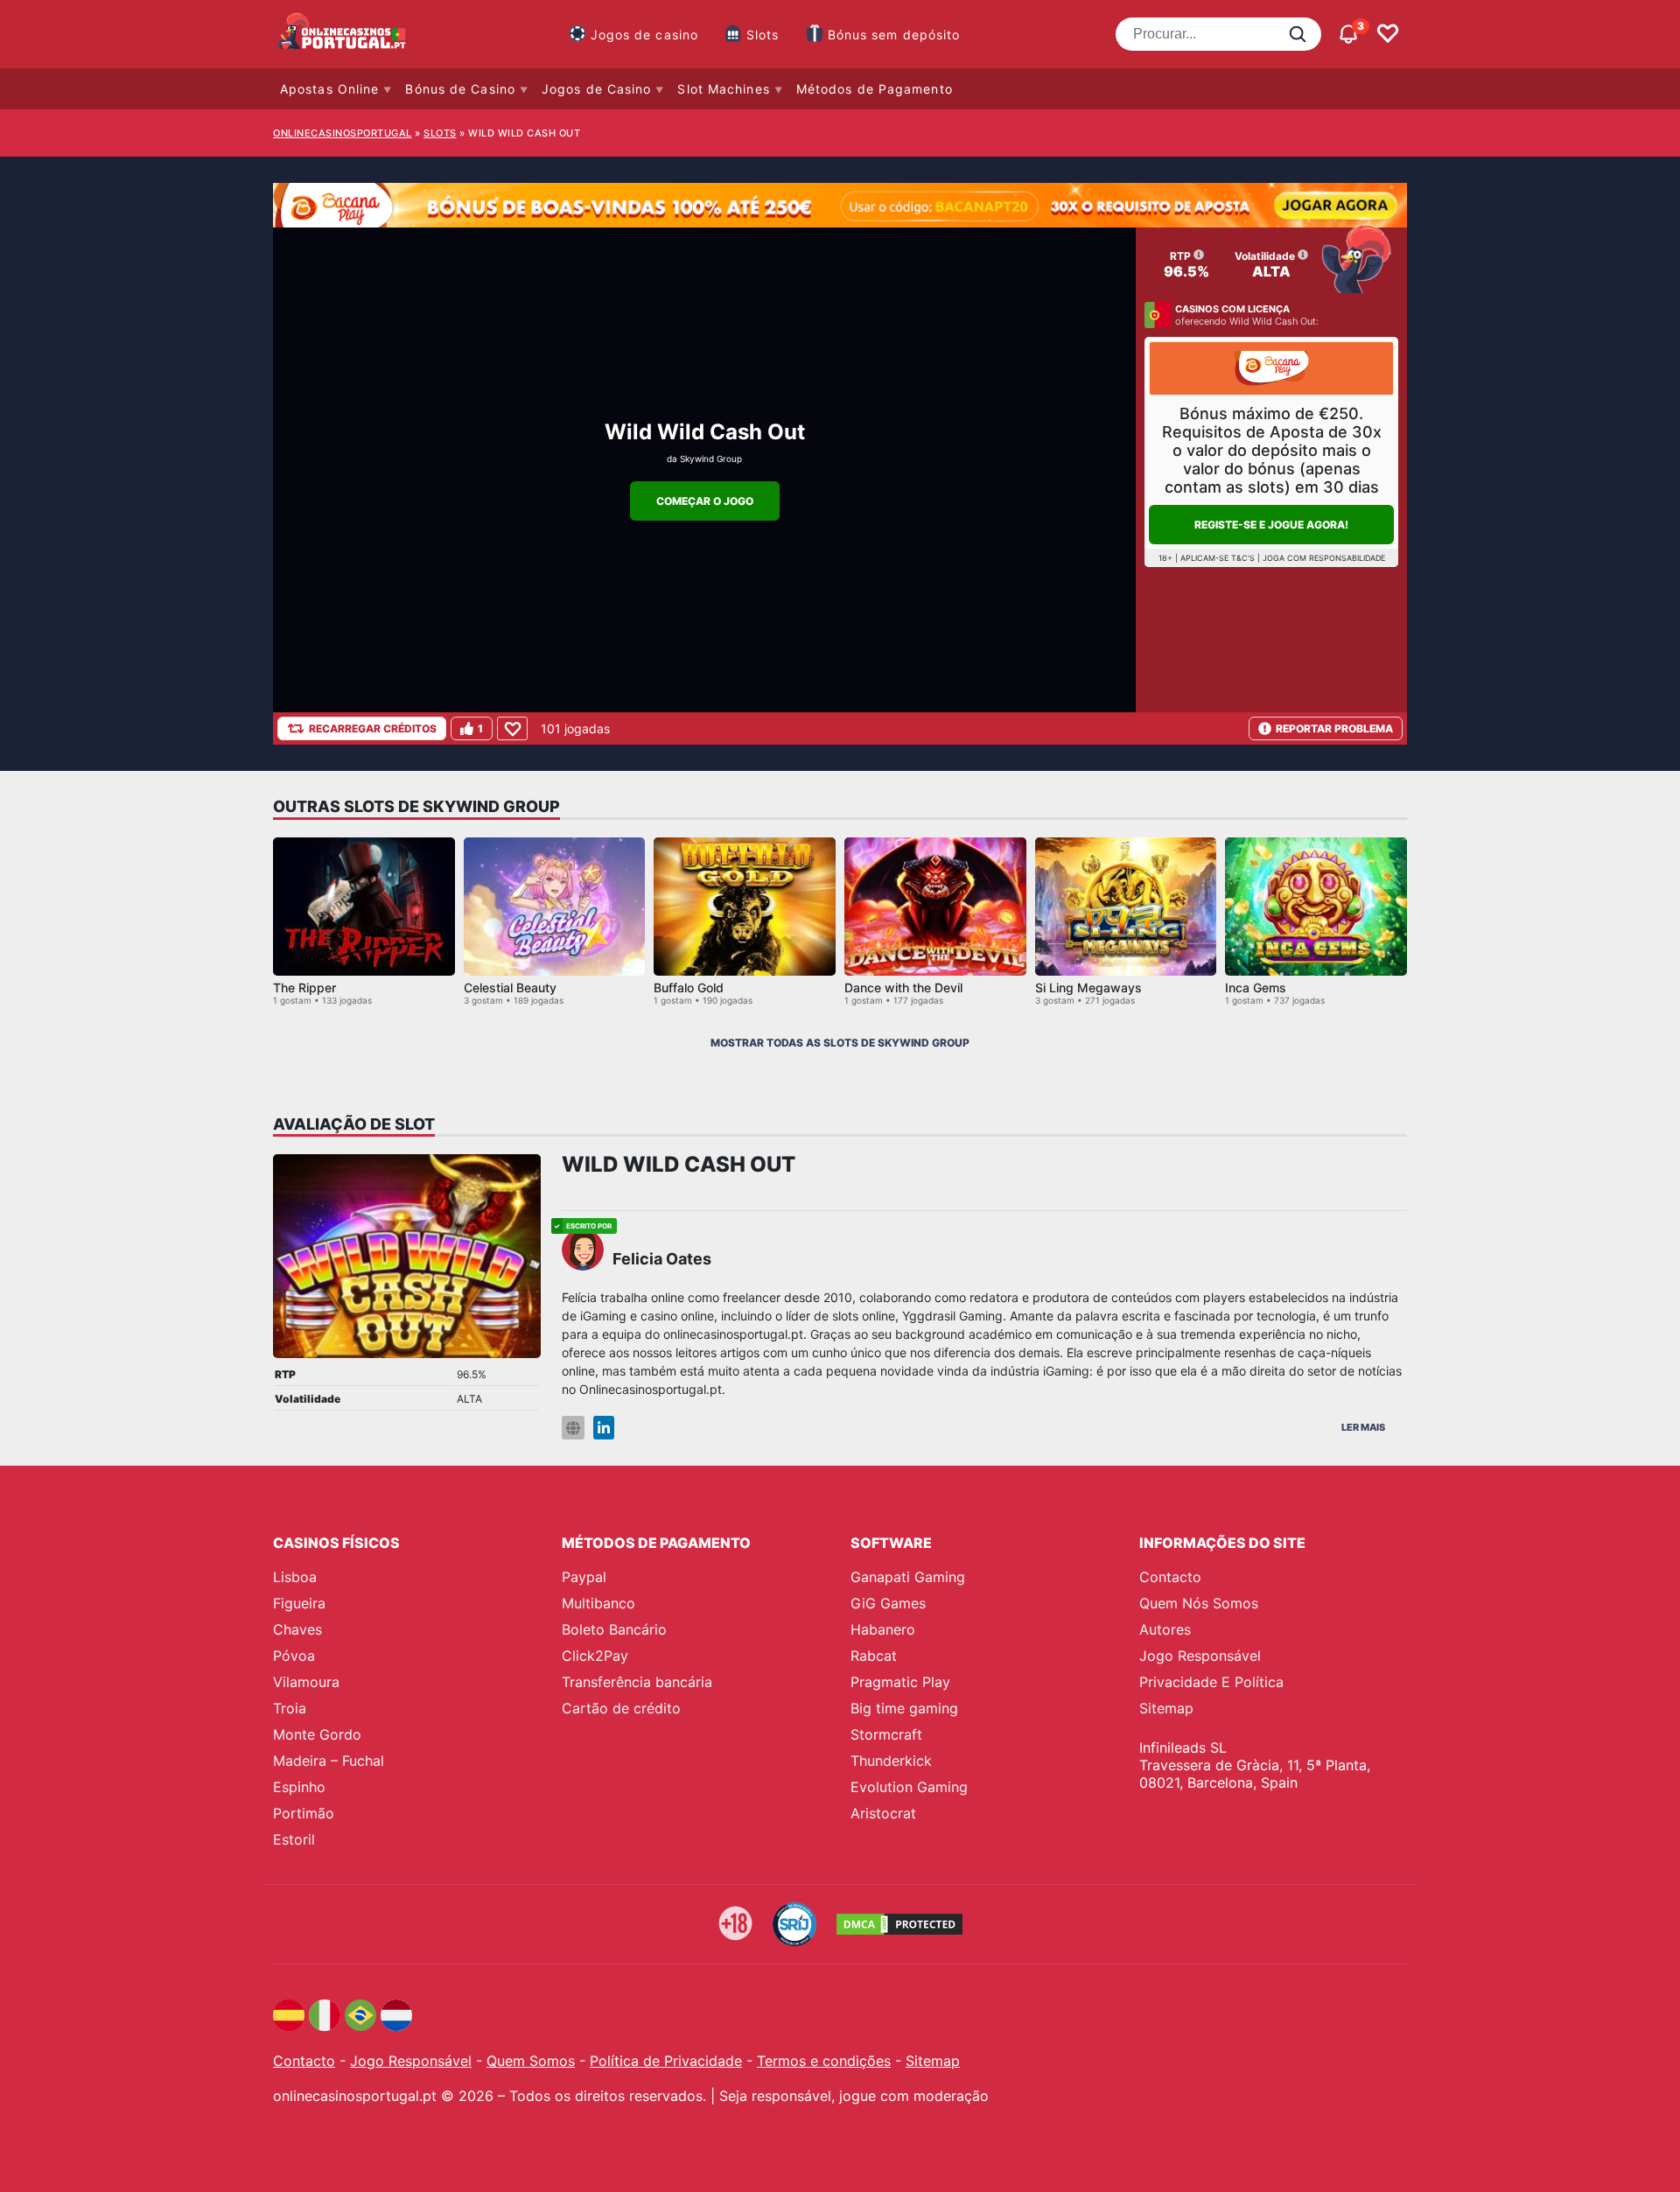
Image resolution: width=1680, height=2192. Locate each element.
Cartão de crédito (621, 1708)
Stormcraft (886, 1734)
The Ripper (304, 987)
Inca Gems (1256, 987)
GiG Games (888, 1603)
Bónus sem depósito (894, 35)
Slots (763, 35)
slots (440, 133)
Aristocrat (883, 1813)
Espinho (299, 1787)
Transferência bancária (637, 1682)
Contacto (1170, 1577)
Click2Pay (595, 1656)
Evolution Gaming (909, 1787)
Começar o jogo (705, 501)
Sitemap (1166, 1708)
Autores (1165, 1629)
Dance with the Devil (903, 987)
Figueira (299, 1603)
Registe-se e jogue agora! (1271, 525)
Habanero (883, 1629)
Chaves (297, 1629)
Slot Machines (723, 89)
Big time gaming (904, 1708)
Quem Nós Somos (1199, 1603)
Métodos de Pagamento (875, 89)
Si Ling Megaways (1088, 987)
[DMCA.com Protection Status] (899, 1924)
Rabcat (874, 1656)
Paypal (584, 1577)
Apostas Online (329, 89)
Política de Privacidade (666, 2061)
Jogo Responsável (1200, 1656)
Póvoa (294, 1656)
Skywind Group (711, 459)
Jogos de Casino (597, 89)
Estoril (294, 1839)
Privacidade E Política (1211, 1682)
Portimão (304, 1813)
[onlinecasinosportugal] (343, 34)
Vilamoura (306, 1682)
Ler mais (1363, 1427)
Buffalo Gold (689, 987)
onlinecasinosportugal (343, 133)
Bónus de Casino (460, 89)
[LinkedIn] (604, 1428)
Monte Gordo (317, 1734)
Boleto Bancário (614, 1629)
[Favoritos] (1388, 34)
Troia (290, 1708)
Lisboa (295, 1577)
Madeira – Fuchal (329, 1761)
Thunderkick (891, 1761)
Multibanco (598, 1603)
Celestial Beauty (510, 987)
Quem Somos (531, 2061)
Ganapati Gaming (908, 1577)
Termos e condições (824, 2061)
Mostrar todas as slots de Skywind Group (840, 1043)
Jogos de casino (645, 35)
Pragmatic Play (900, 1682)
